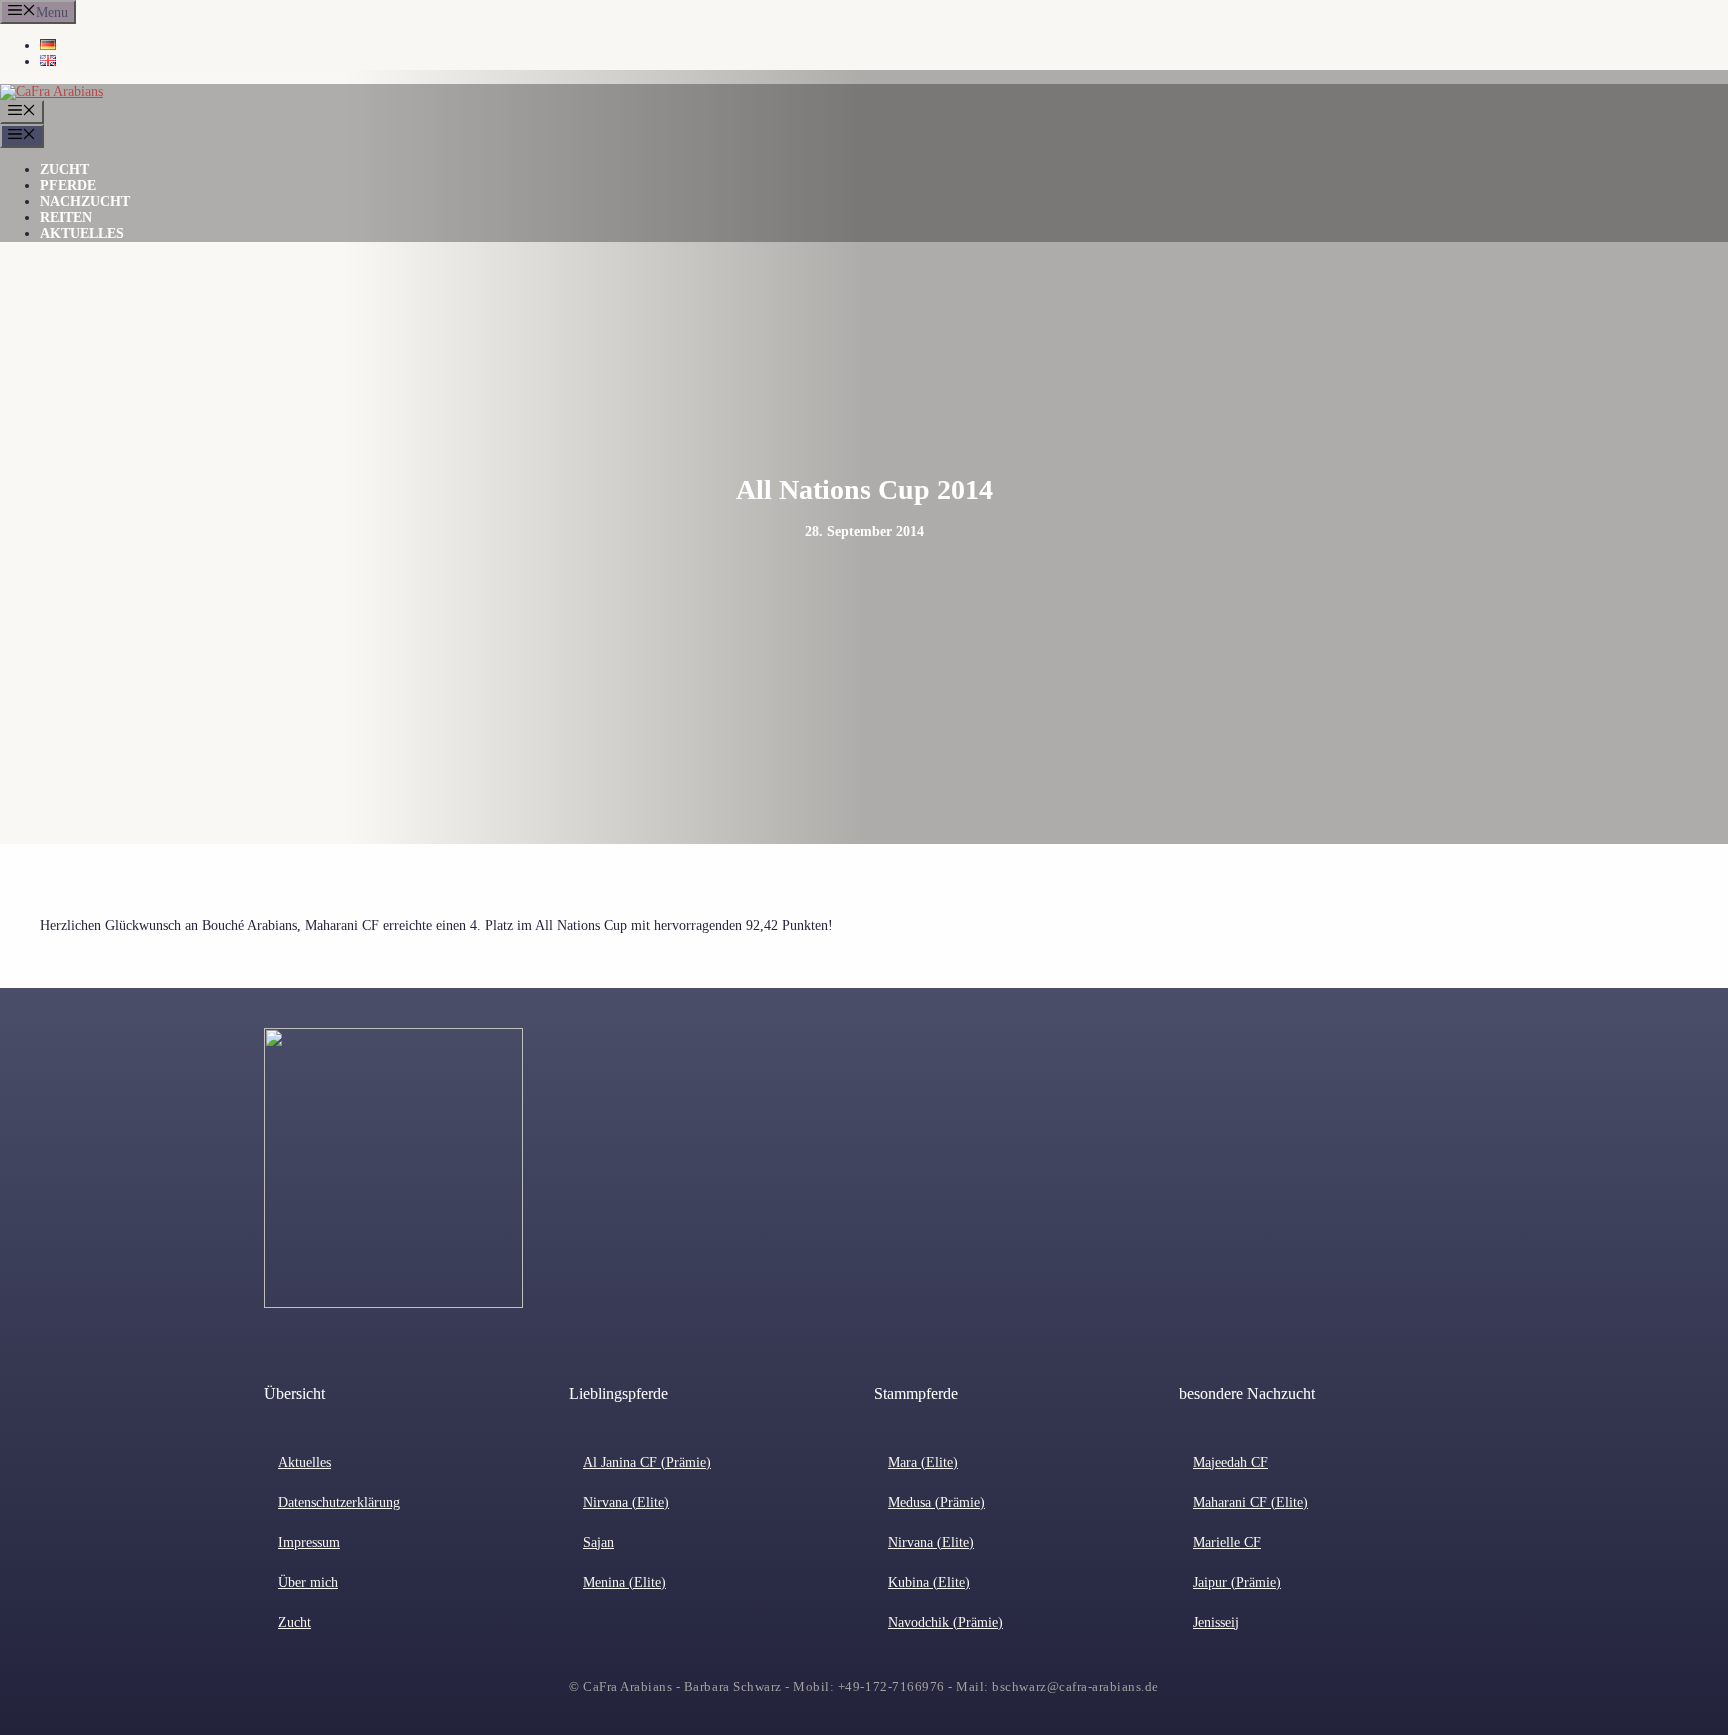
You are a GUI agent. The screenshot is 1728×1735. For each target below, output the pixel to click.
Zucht (64, 169)
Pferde (68, 185)
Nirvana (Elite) (626, 1502)
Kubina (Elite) (929, 1582)
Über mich (308, 1582)
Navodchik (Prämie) (945, 1622)
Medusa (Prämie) (936, 1502)
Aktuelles (82, 233)
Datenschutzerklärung (339, 1502)
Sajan (598, 1542)
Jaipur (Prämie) (1237, 1582)
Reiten (66, 217)
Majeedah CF (1230, 1462)
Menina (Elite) (624, 1582)
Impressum (309, 1542)
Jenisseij (1216, 1622)
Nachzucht (85, 201)
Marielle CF (1227, 1542)
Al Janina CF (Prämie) (647, 1462)
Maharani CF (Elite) (1250, 1502)
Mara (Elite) (923, 1462)
